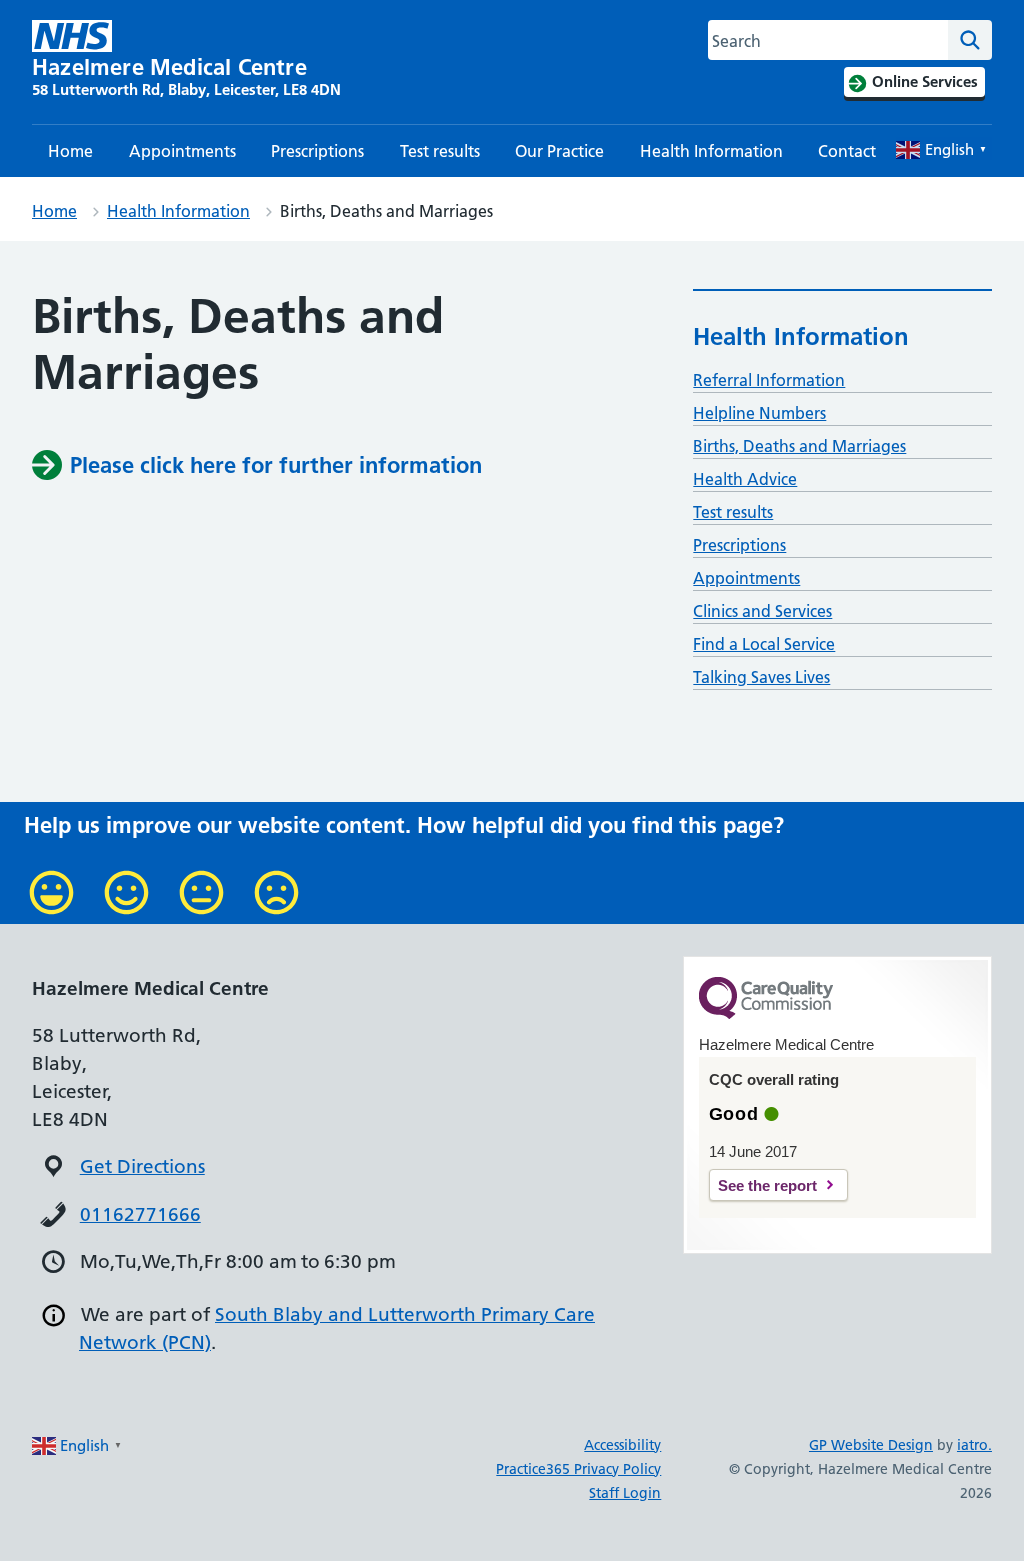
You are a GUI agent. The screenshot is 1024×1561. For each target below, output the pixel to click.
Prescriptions (317, 151)
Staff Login (625, 1493)
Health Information (711, 151)
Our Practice (559, 151)
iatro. (974, 1445)
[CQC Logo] (766, 1014)
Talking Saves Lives (761, 677)
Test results (440, 151)
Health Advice (745, 479)
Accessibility (622, 1445)
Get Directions (142, 1166)
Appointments (182, 151)
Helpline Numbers (759, 413)
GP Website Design (871, 1445)
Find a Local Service (764, 644)
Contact (847, 151)
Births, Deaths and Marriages (799, 446)
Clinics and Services (762, 611)
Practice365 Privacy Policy (578, 1469)
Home (70, 151)
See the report (767, 1185)
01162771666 (140, 1214)
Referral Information (769, 380)
